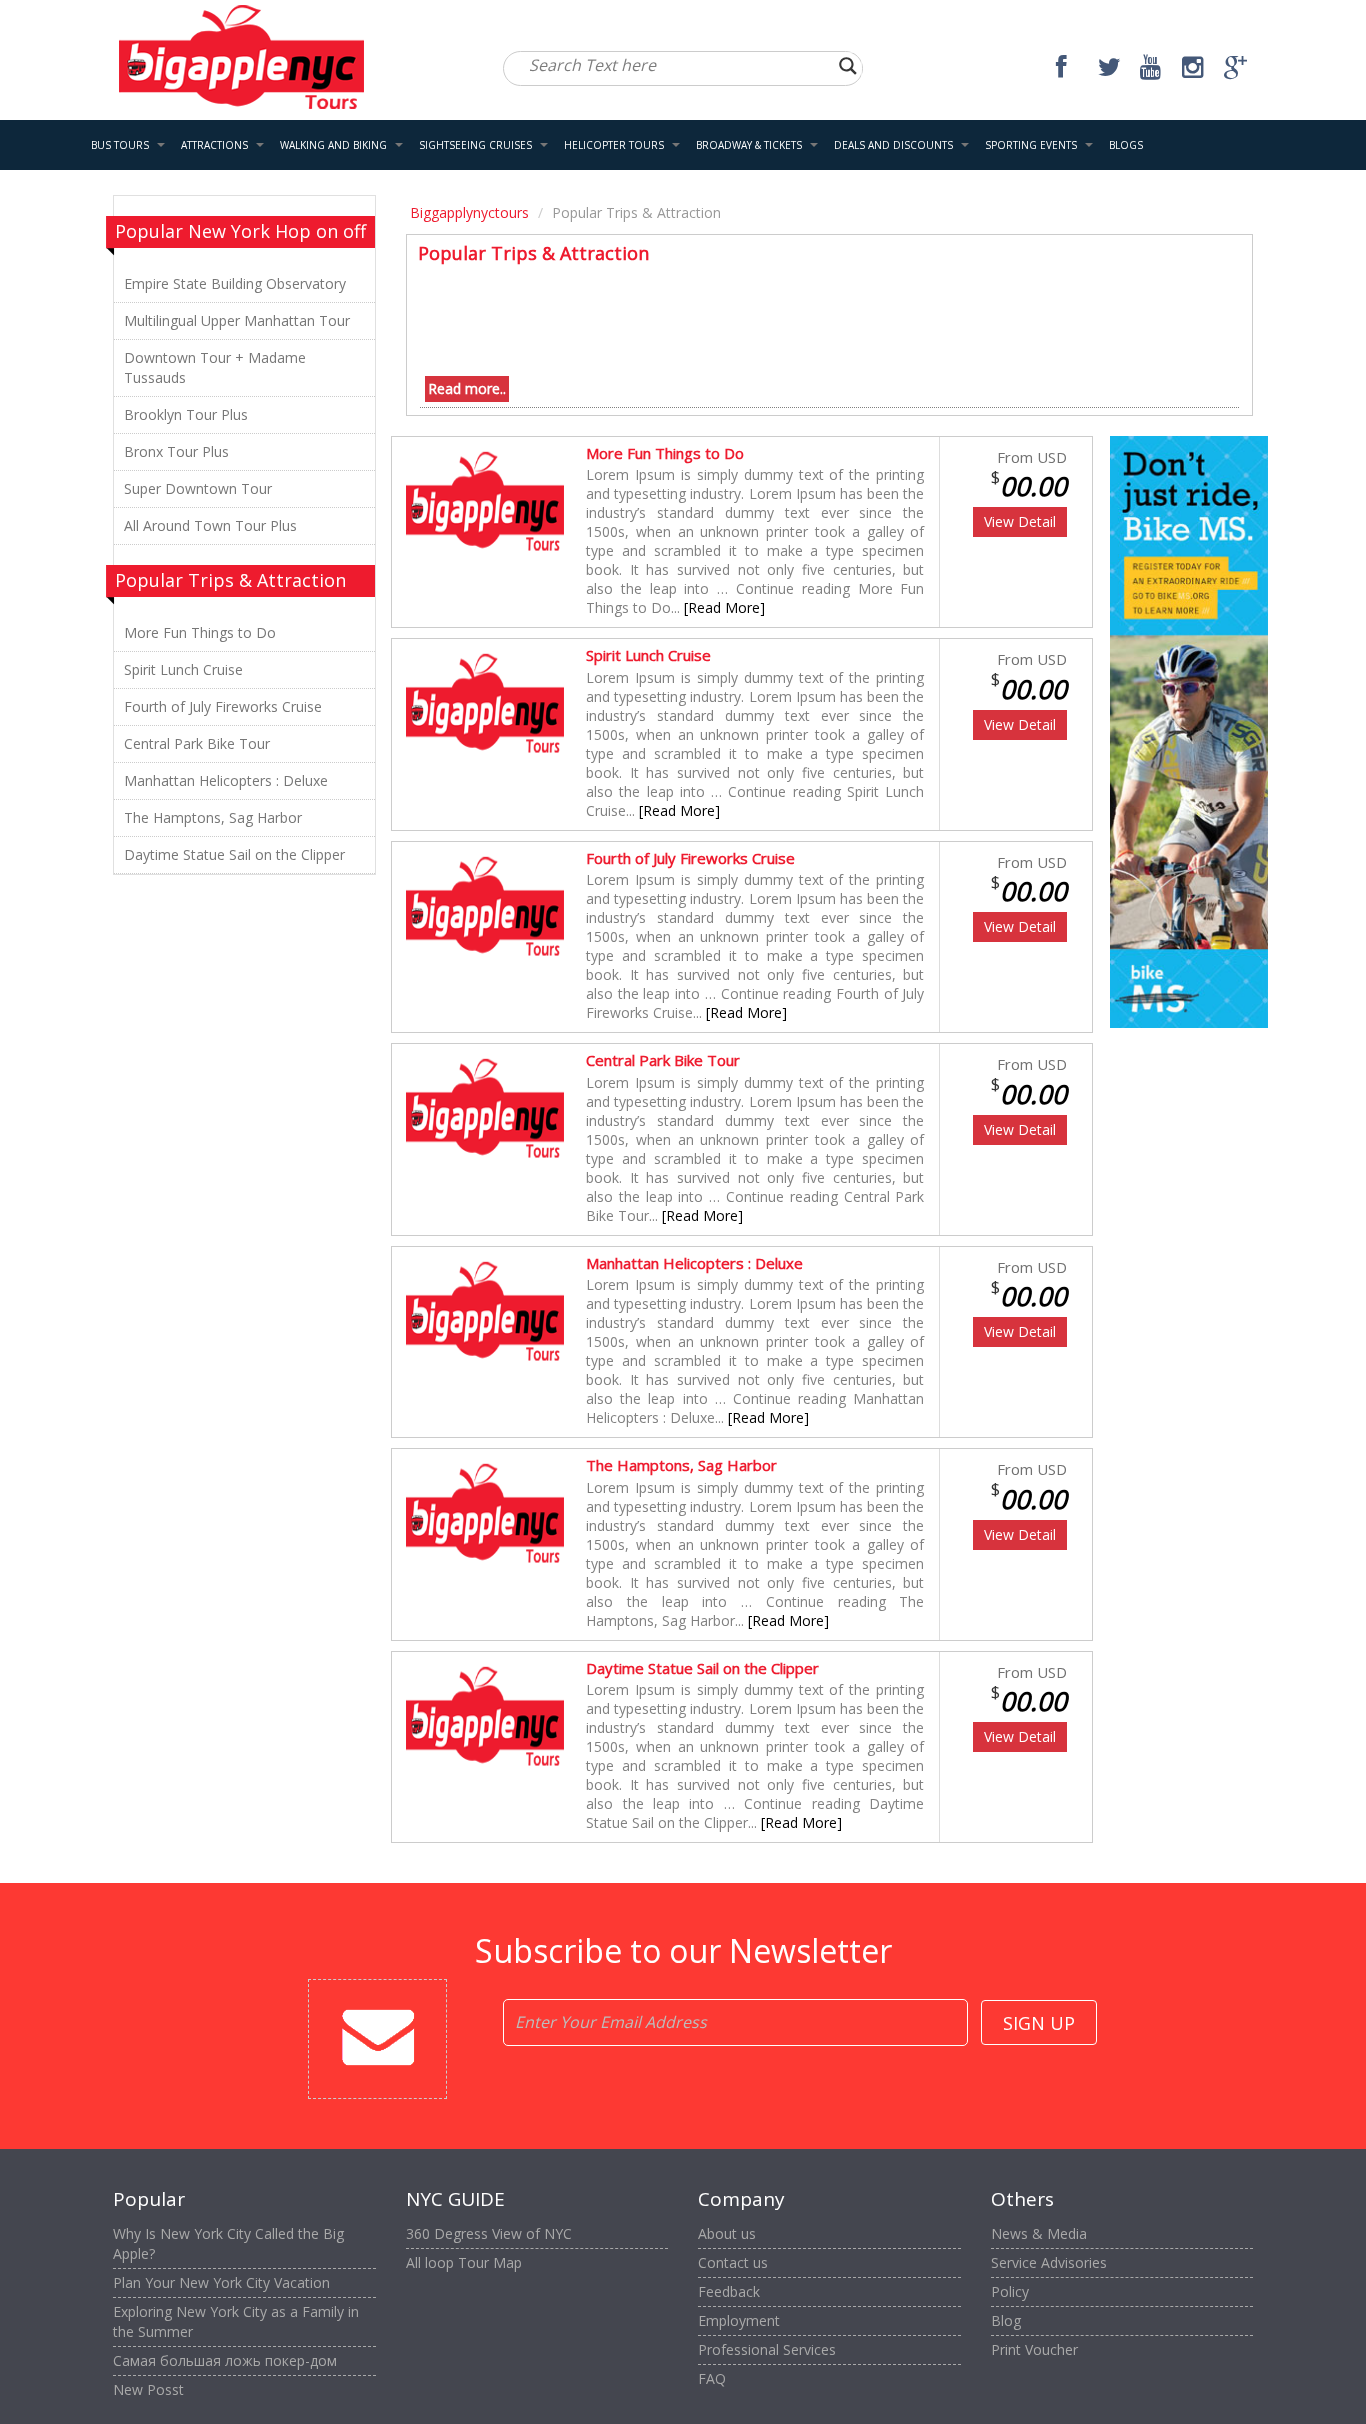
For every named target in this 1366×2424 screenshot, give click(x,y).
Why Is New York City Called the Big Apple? (228, 2243)
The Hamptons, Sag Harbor (213, 817)
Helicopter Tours (614, 145)
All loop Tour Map (464, 2262)
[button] (161, 145)
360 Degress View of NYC (489, 2233)
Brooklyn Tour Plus (186, 414)
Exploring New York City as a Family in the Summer (236, 2321)
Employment (739, 2320)
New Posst (148, 2389)
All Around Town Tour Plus (210, 525)
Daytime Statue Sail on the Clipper (234, 854)
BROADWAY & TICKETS (749, 145)
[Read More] (724, 607)
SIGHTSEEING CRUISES (475, 145)
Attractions (214, 145)
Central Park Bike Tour (197, 743)
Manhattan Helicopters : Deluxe (226, 780)
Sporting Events (1031, 145)
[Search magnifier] (848, 66)
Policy (1010, 2291)
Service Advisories (1049, 2262)
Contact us (733, 2262)
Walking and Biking (333, 145)
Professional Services (767, 2349)
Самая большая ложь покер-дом (225, 2360)
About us (727, 2233)
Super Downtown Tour (198, 488)
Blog (1006, 2320)
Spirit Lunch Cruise (183, 669)
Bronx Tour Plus (176, 451)
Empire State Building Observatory (235, 283)
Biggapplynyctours (469, 212)
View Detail (1020, 521)
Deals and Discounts (893, 145)
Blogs (1126, 145)
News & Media (1039, 2233)
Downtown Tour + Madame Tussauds (215, 367)
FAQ (712, 2378)
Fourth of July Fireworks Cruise (223, 706)
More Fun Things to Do (200, 632)
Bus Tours (120, 145)
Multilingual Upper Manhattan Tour (237, 320)
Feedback (729, 2291)
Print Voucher (1034, 2349)
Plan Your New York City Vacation (221, 2282)
